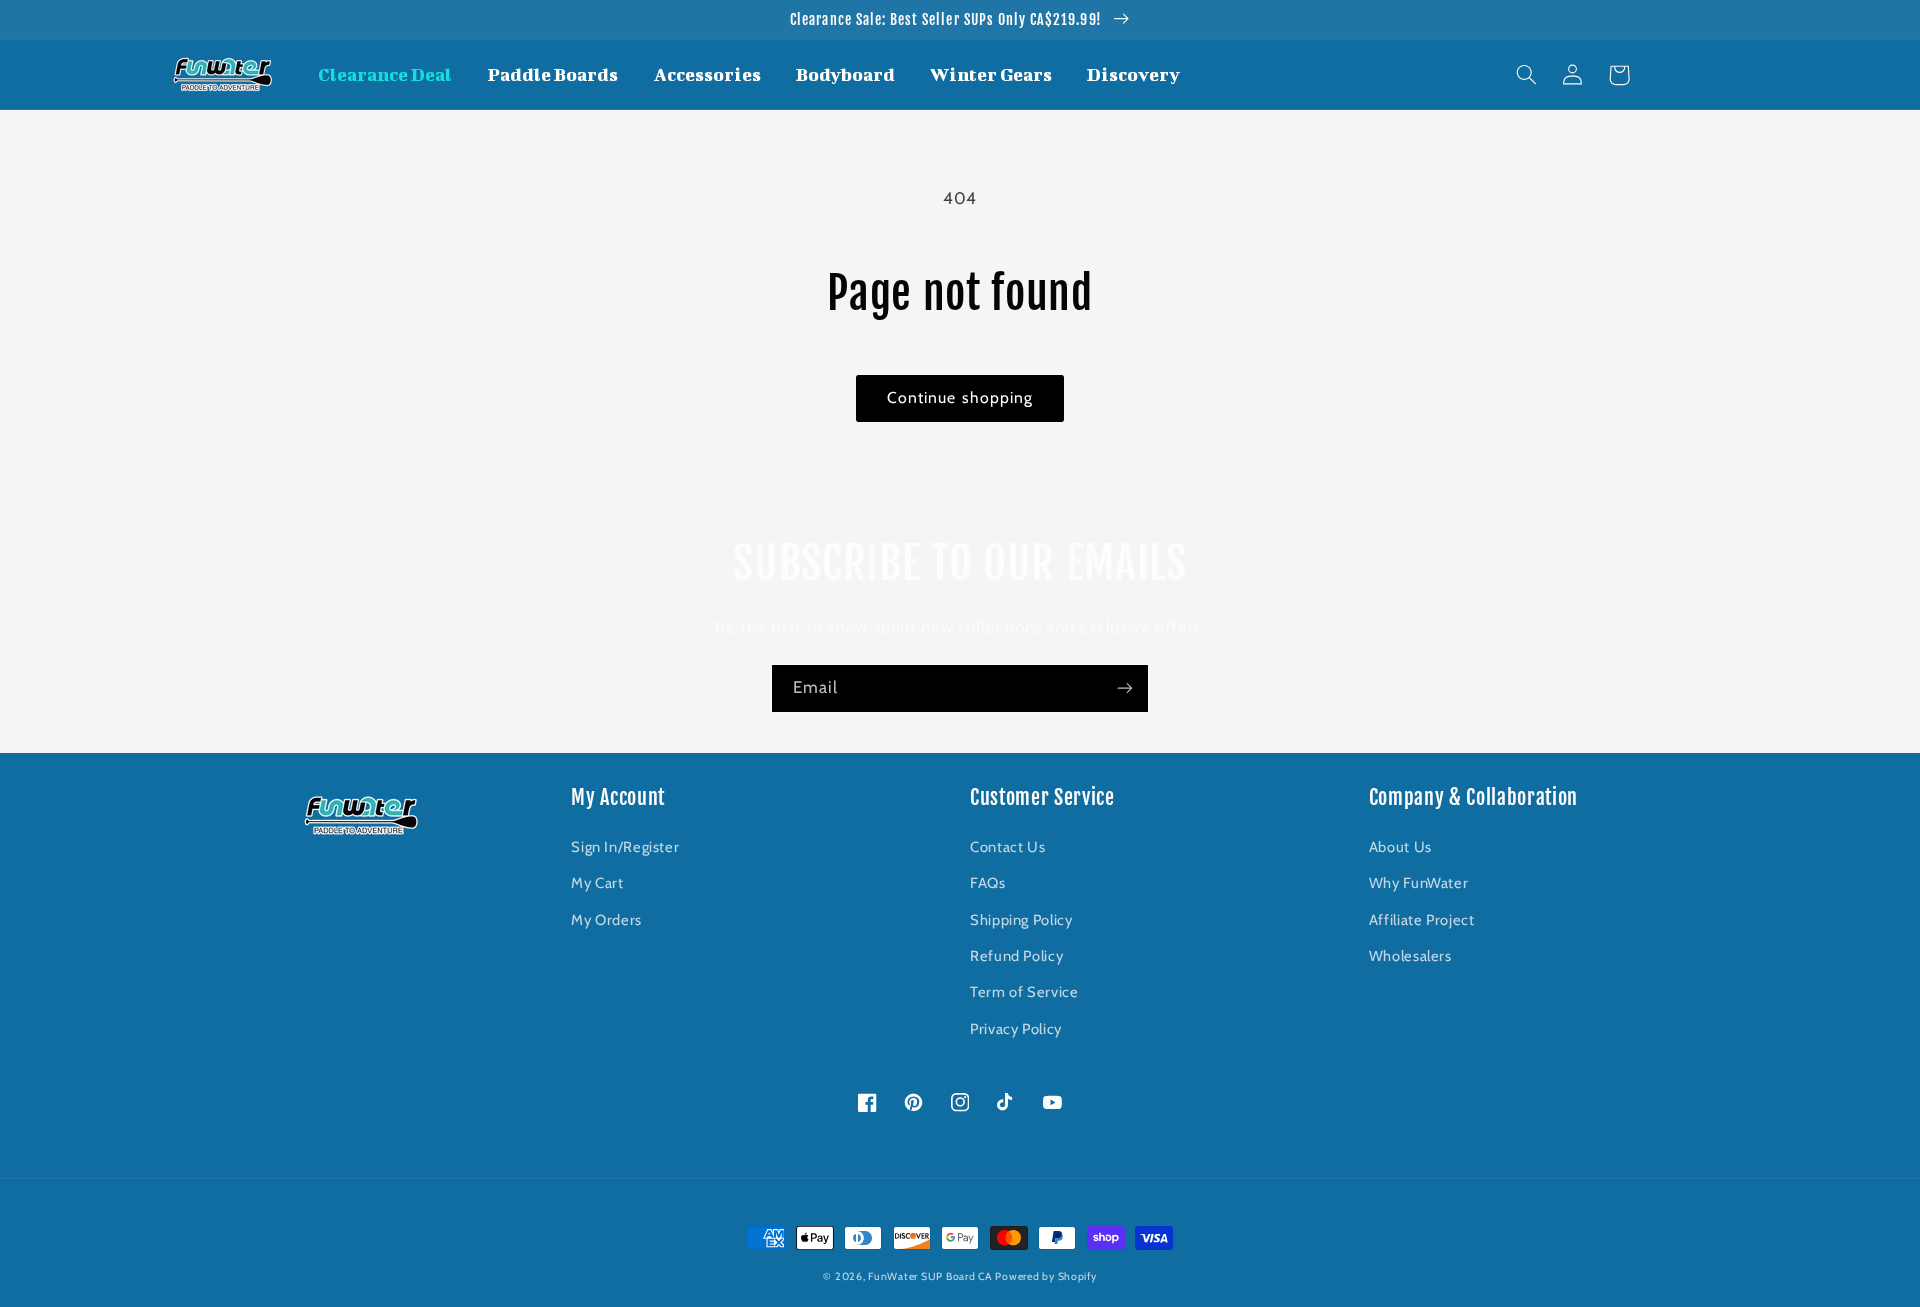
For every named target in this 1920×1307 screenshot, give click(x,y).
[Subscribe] (1125, 688)
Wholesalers (1410, 956)
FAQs (988, 883)
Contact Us (1007, 847)
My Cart (597, 883)
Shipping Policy (1021, 920)
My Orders (606, 920)
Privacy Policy (1016, 1029)
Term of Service (1024, 992)
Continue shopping (960, 397)
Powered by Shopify (1045, 1276)
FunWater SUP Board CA (929, 1276)
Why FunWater (1419, 883)
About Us (1400, 847)
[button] (1527, 75)
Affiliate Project (1422, 920)
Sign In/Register (625, 847)
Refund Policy (1016, 956)
